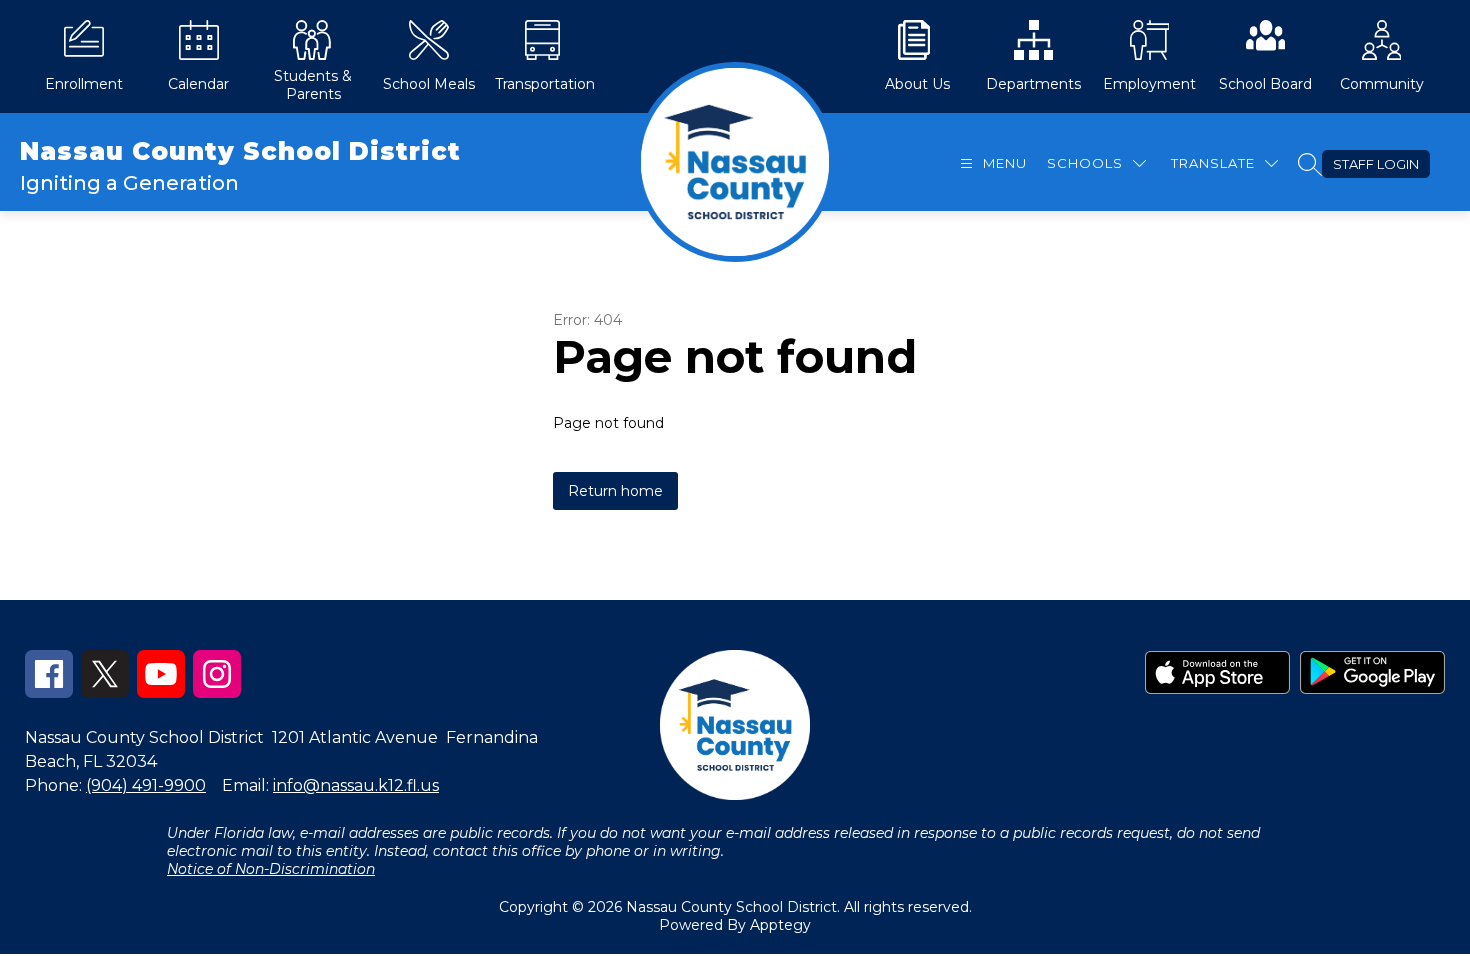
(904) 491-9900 (146, 785)
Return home (615, 491)
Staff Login (1376, 164)
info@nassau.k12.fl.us (356, 785)
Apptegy (780, 925)
